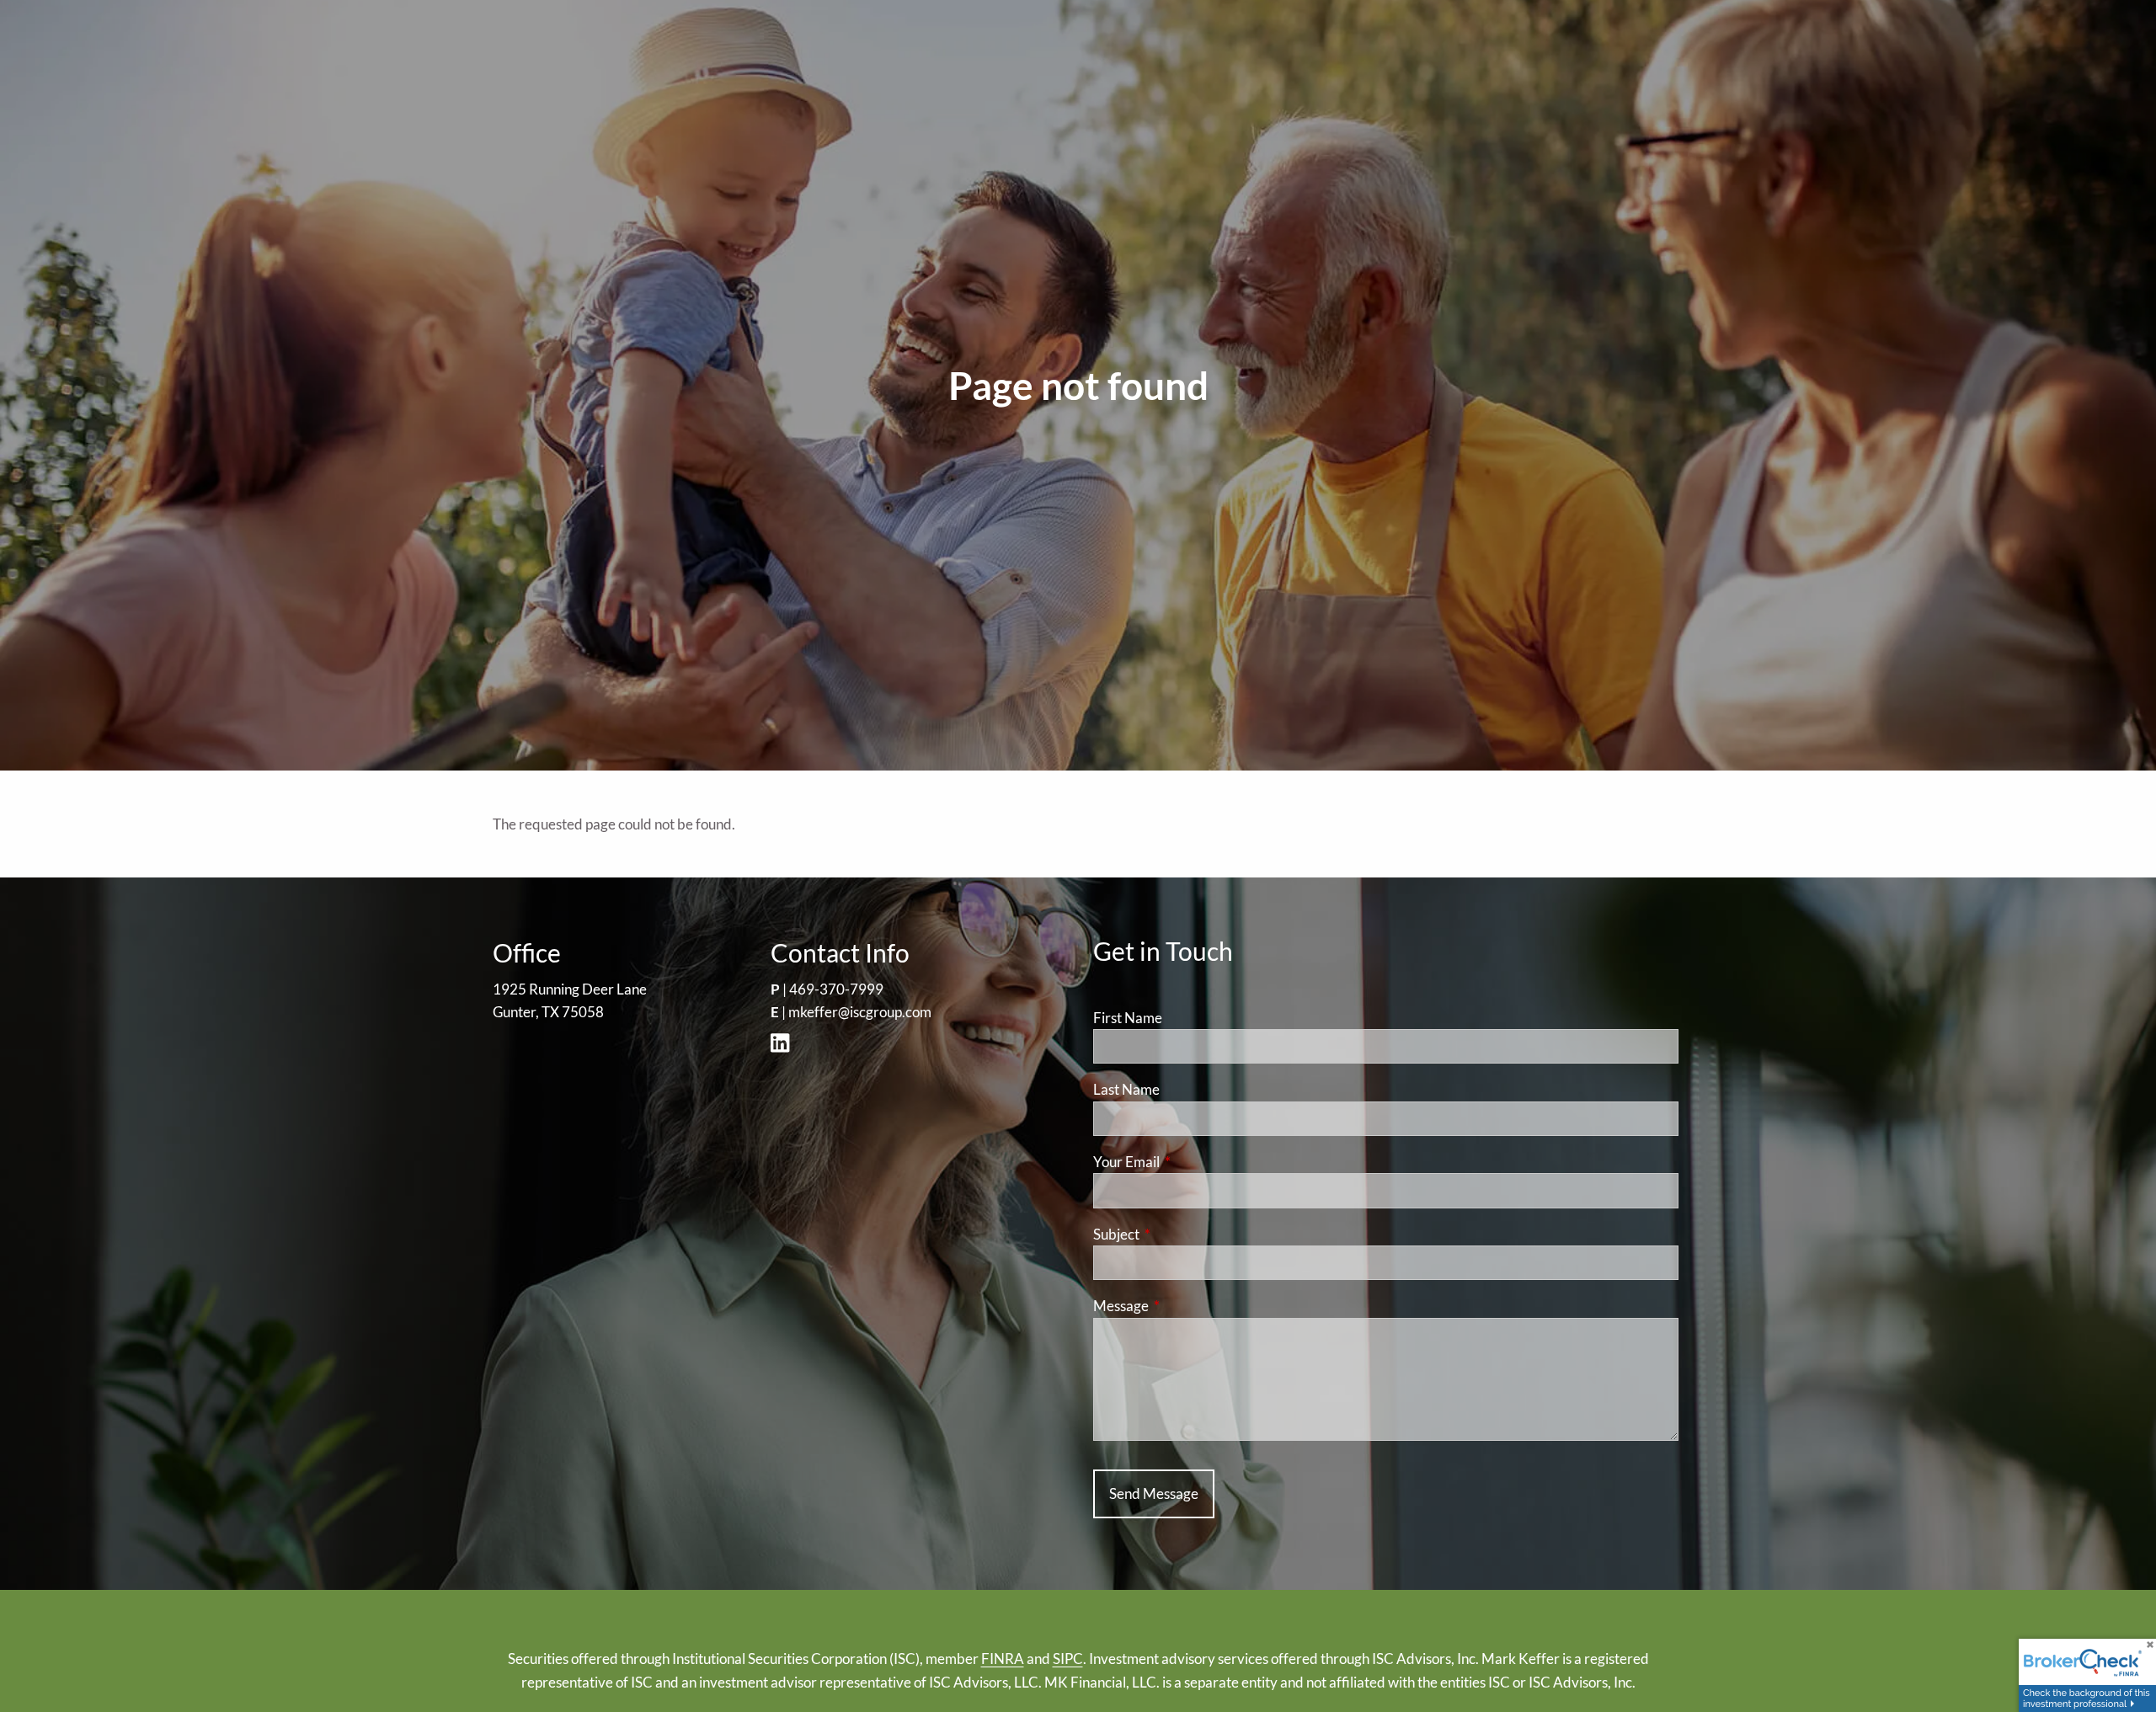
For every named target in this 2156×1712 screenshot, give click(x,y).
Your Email (1192, 1162)
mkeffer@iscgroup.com (860, 1012)
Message (1186, 1306)
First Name (1128, 1018)
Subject (1182, 1234)
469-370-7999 (836, 989)
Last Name (1126, 1089)
